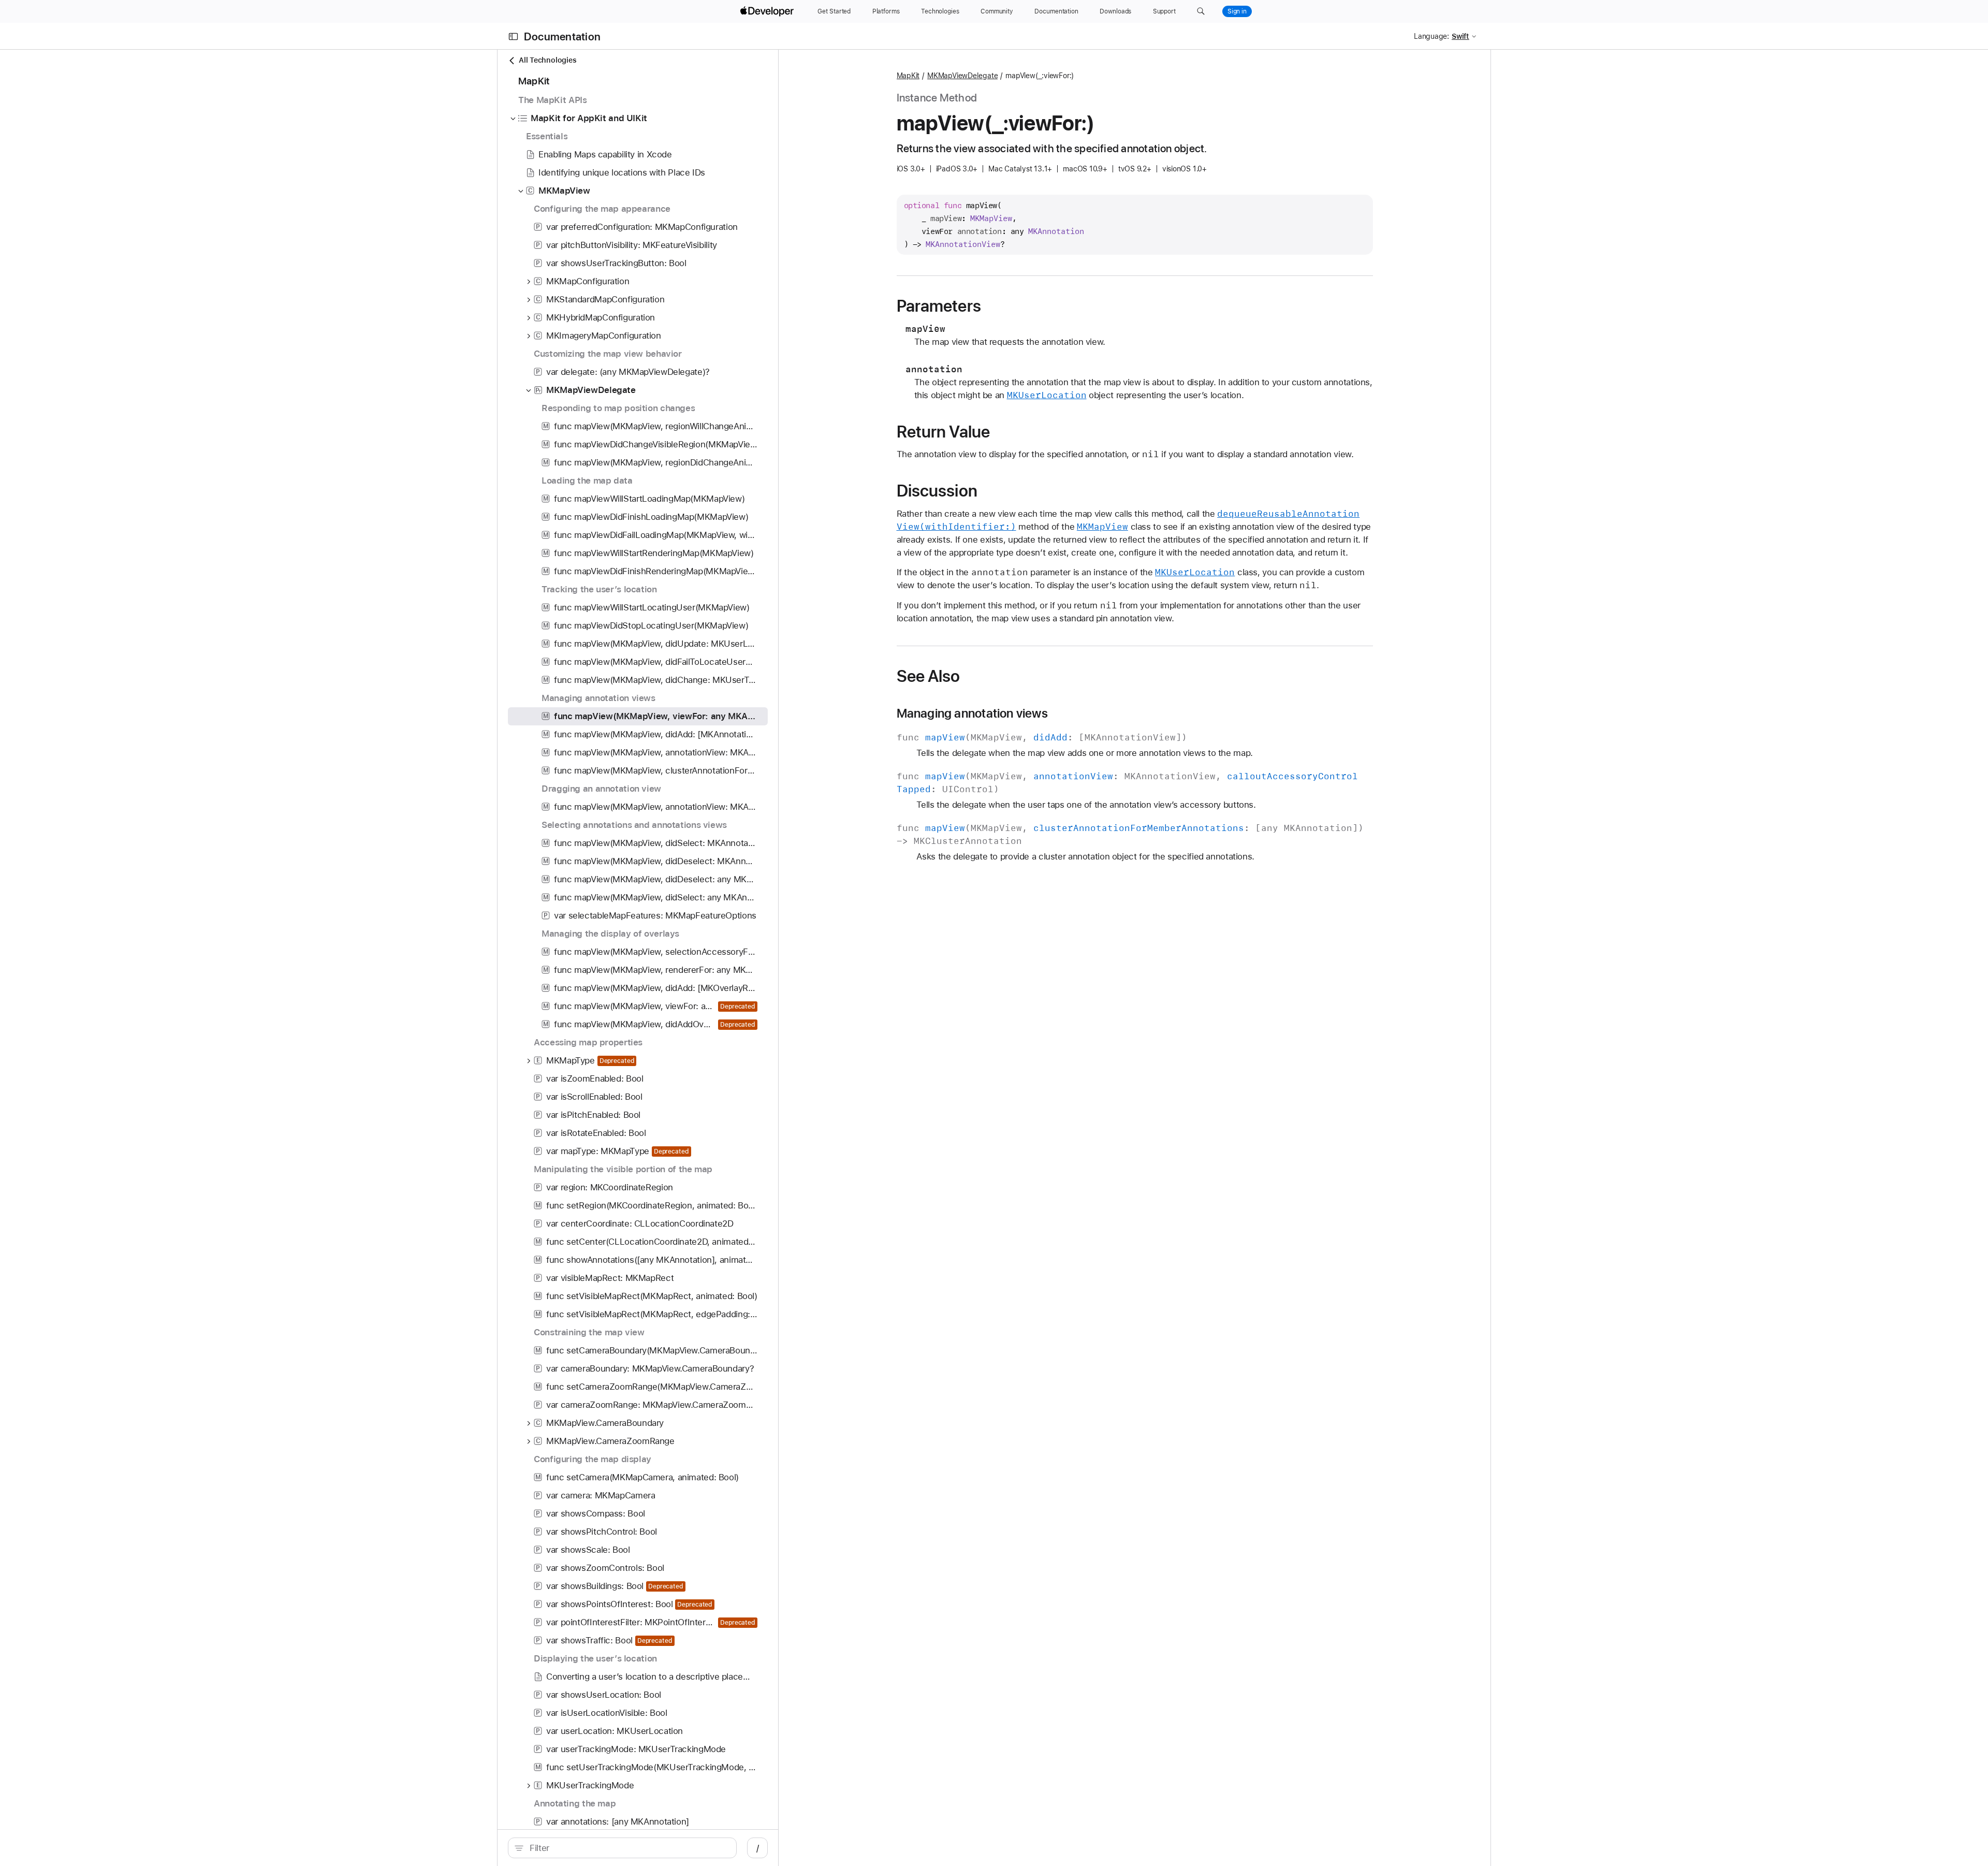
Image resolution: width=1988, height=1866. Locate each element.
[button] (1201, 11)
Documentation (562, 37)
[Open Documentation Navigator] (513, 37)
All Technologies (547, 60)
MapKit (908, 76)
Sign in (1237, 11)
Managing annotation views (972, 713)
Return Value (944, 432)
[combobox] (628, 1848)
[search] (622, 1848)
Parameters (939, 306)
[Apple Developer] (768, 11)
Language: (1431, 36)
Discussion (937, 491)
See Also (929, 676)
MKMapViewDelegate (962, 76)
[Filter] (628, 1848)
